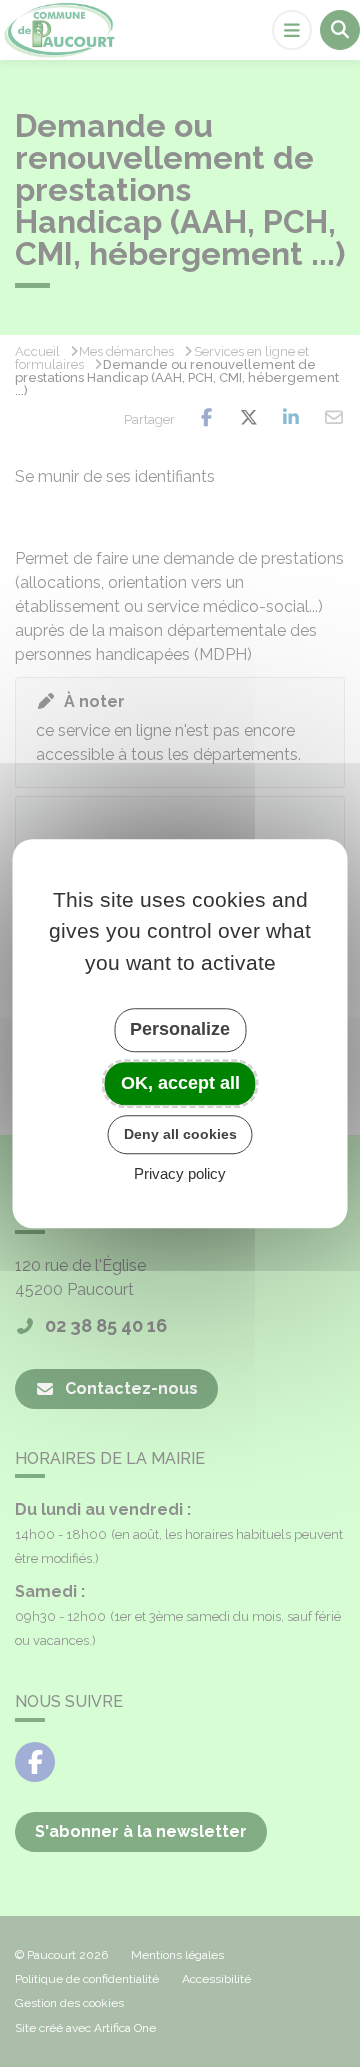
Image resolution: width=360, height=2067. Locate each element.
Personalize (180, 1029)
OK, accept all (180, 1083)
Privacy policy (180, 1173)
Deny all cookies (180, 1134)
